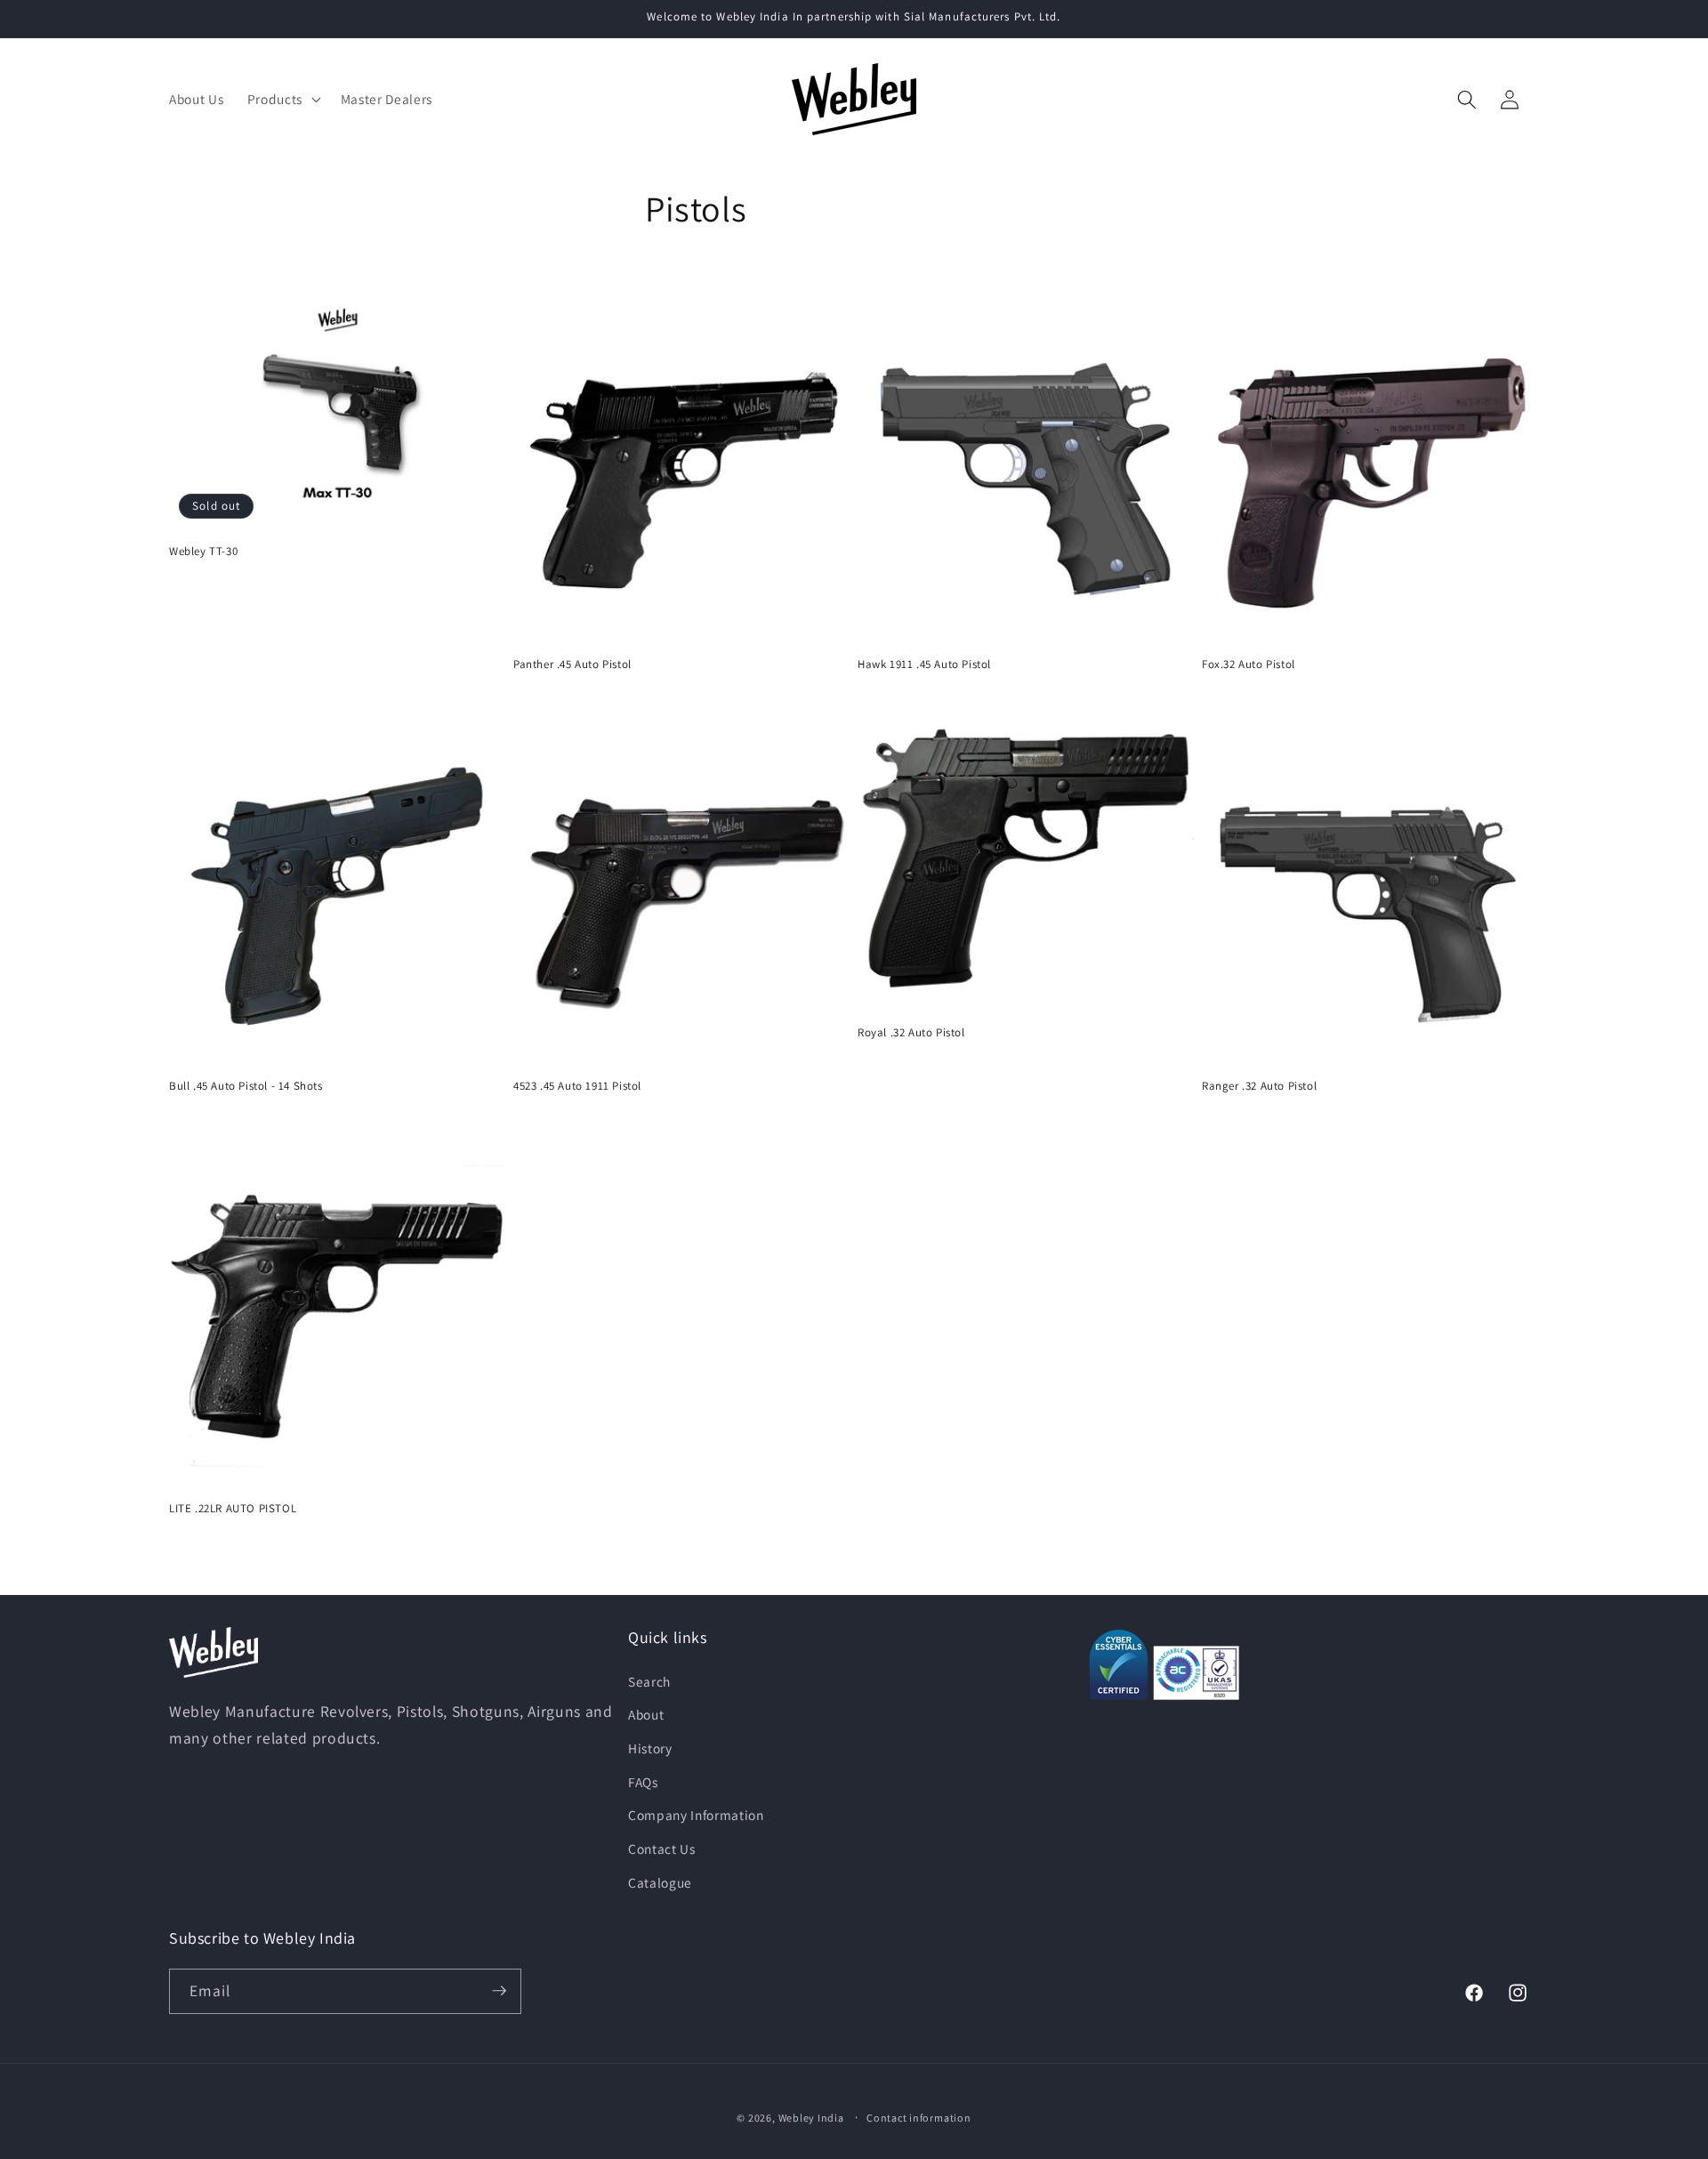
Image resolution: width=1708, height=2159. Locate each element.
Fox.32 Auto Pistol (1249, 665)
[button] (282, 100)
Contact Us (662, 1848)
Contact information (919, 2117)
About (646, 1714)
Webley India (811, 2117)
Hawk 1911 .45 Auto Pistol (924, 665)
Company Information (696, 1815)
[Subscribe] (499, 1991)
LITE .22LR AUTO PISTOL (233, 1509)
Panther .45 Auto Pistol (572, 665)
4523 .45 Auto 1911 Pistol (577, 1086)
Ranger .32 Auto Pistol (1259, 1086)
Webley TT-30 (203, 552)
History (650, 1747)
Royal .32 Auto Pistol (911, 1033)
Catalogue (660, 1881)
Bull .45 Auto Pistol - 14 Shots (246, 1086)
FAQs (643, 1781)
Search (649, 1680)
